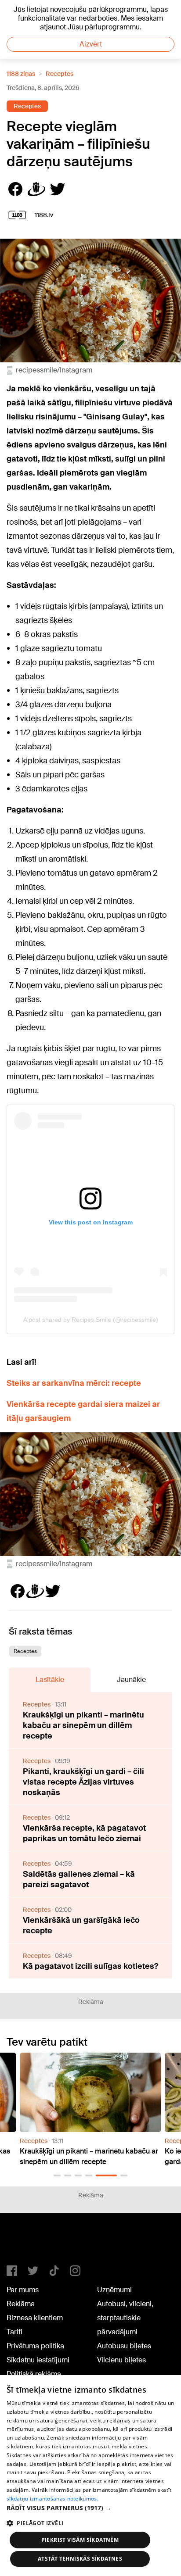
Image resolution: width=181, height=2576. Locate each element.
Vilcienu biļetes (121, 2360)
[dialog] (90, 2476)
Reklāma (21, 2304)
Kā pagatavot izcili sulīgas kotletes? (90, 1966)
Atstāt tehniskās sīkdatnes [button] (80, 2559)
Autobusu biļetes (124, 2346)
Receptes (60, 74)
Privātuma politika (35, 2346)
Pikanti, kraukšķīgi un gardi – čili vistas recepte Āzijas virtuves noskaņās (83, 1782)
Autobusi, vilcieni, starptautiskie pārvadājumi (125, 2318)
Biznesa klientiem (35, 2318)
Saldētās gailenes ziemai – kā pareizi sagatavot (79, 1879)
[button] (57, 2175)
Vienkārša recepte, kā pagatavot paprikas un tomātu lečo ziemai (84, 1833)
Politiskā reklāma (34, 2374)
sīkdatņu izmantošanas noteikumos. (52, 2499)
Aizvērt (91, 44)
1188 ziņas (21, 74)
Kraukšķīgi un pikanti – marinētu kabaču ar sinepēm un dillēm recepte (83, 1725)
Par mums (23, 2290)
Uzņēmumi (114, 2290)
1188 (25, 2243)
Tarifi (14, 2332)
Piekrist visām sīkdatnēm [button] (80, 2540)
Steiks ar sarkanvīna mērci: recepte (74, 1383)
